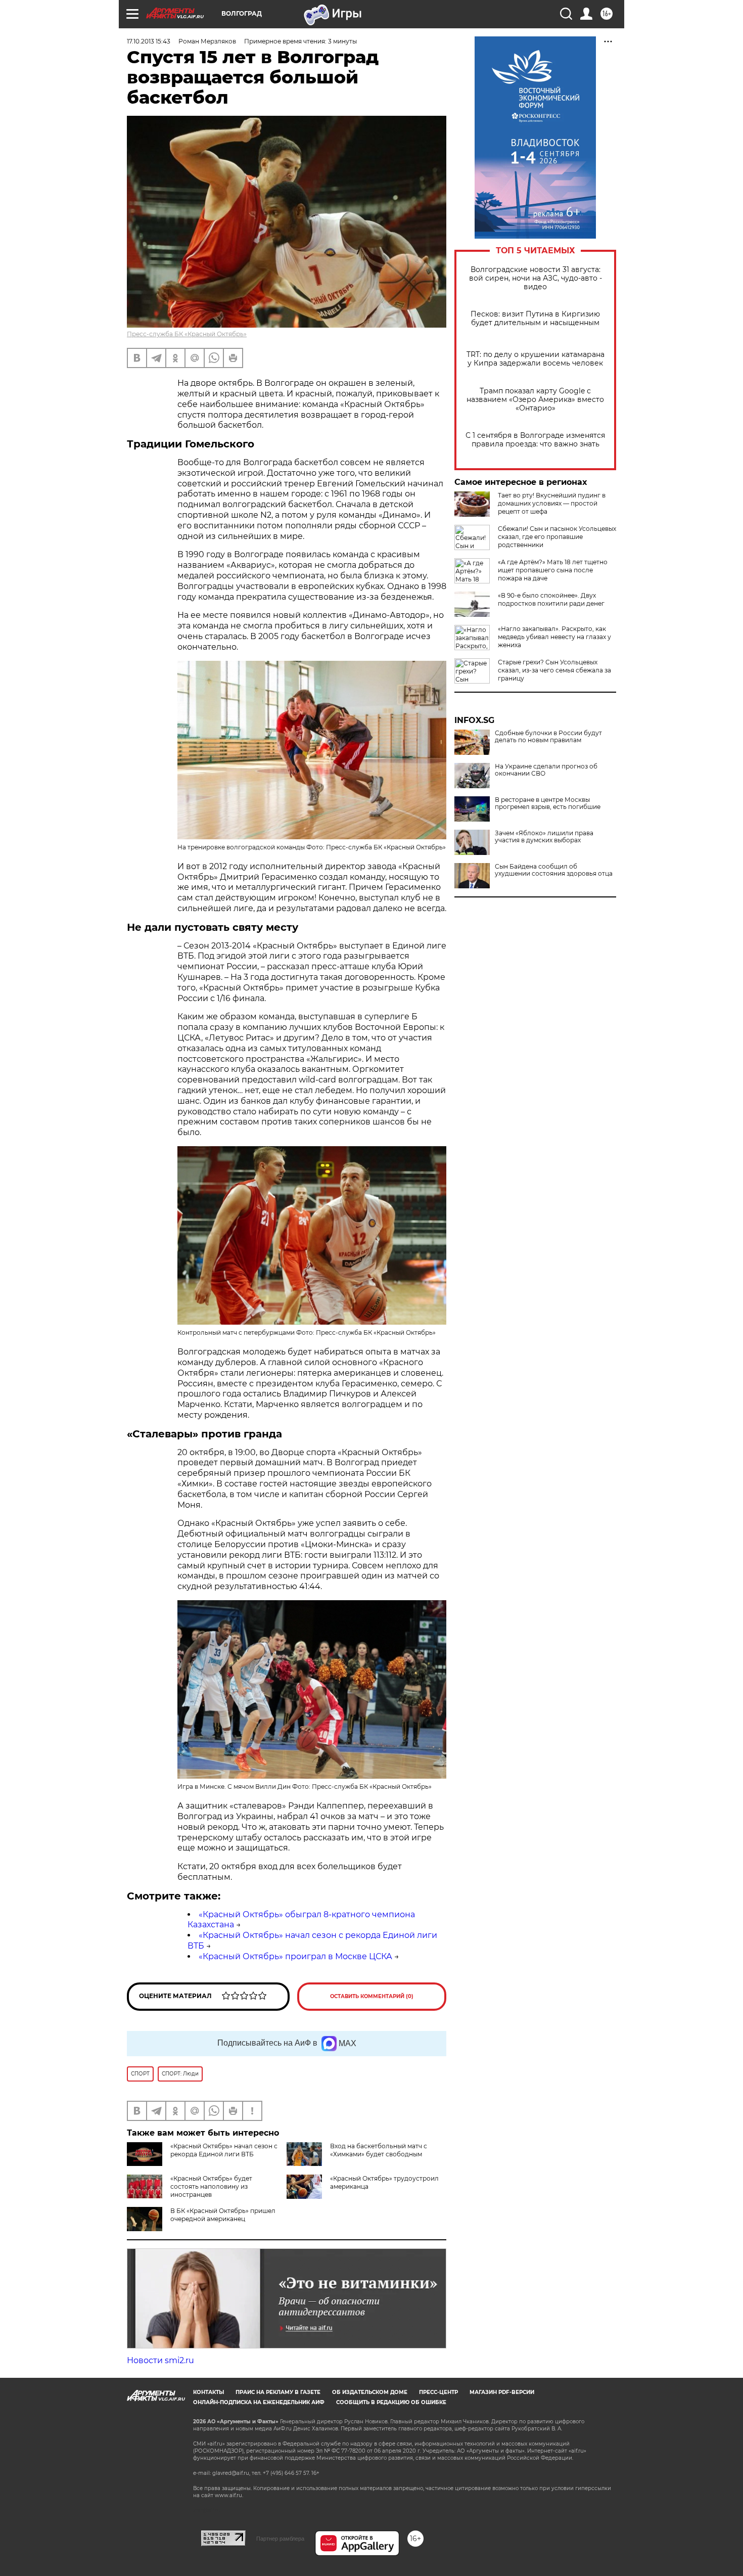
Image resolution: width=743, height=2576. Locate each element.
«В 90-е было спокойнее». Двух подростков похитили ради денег (551, 599)
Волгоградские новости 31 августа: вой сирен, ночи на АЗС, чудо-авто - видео (536, 278)
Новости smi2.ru (160, 2360)
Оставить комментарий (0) (372, 1996)
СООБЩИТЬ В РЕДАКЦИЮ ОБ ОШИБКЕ (391, 2402)
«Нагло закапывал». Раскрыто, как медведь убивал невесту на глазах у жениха (554, 637)
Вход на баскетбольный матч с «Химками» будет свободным (379, 2150)
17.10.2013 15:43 (149, 41)
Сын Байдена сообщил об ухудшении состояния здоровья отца (554, 870)
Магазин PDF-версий (502, 2392)
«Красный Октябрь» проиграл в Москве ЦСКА (295, 1956)
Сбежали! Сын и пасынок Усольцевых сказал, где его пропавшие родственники (557, 537)
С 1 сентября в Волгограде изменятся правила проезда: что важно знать (535, 440)
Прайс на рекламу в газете (278, 2392)
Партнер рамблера (280, 2539)
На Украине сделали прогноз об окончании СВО (546, 770)
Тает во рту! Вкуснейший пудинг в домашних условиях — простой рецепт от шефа (552, 503)
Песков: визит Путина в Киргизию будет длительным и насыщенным (535, 319)
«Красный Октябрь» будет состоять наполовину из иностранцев (211, 2186)
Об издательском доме (370, 2392)
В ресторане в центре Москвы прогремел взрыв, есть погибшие (548, 803)
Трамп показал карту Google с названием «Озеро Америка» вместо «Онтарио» (535, 400)
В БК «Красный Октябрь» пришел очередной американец (223, 2215)
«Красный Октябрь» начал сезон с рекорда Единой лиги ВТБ (224, 2150)
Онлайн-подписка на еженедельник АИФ (259, 2402)
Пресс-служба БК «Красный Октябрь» (187, 334)
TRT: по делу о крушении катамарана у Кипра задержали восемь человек (536, 359)
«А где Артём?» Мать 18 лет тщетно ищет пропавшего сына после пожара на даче (553, 570)
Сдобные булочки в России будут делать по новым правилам (548, 737)
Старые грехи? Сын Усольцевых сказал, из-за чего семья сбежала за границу (554, 670)
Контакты (208, 2392)
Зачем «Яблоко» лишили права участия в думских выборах (544, 837)
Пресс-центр (438, 2392)
